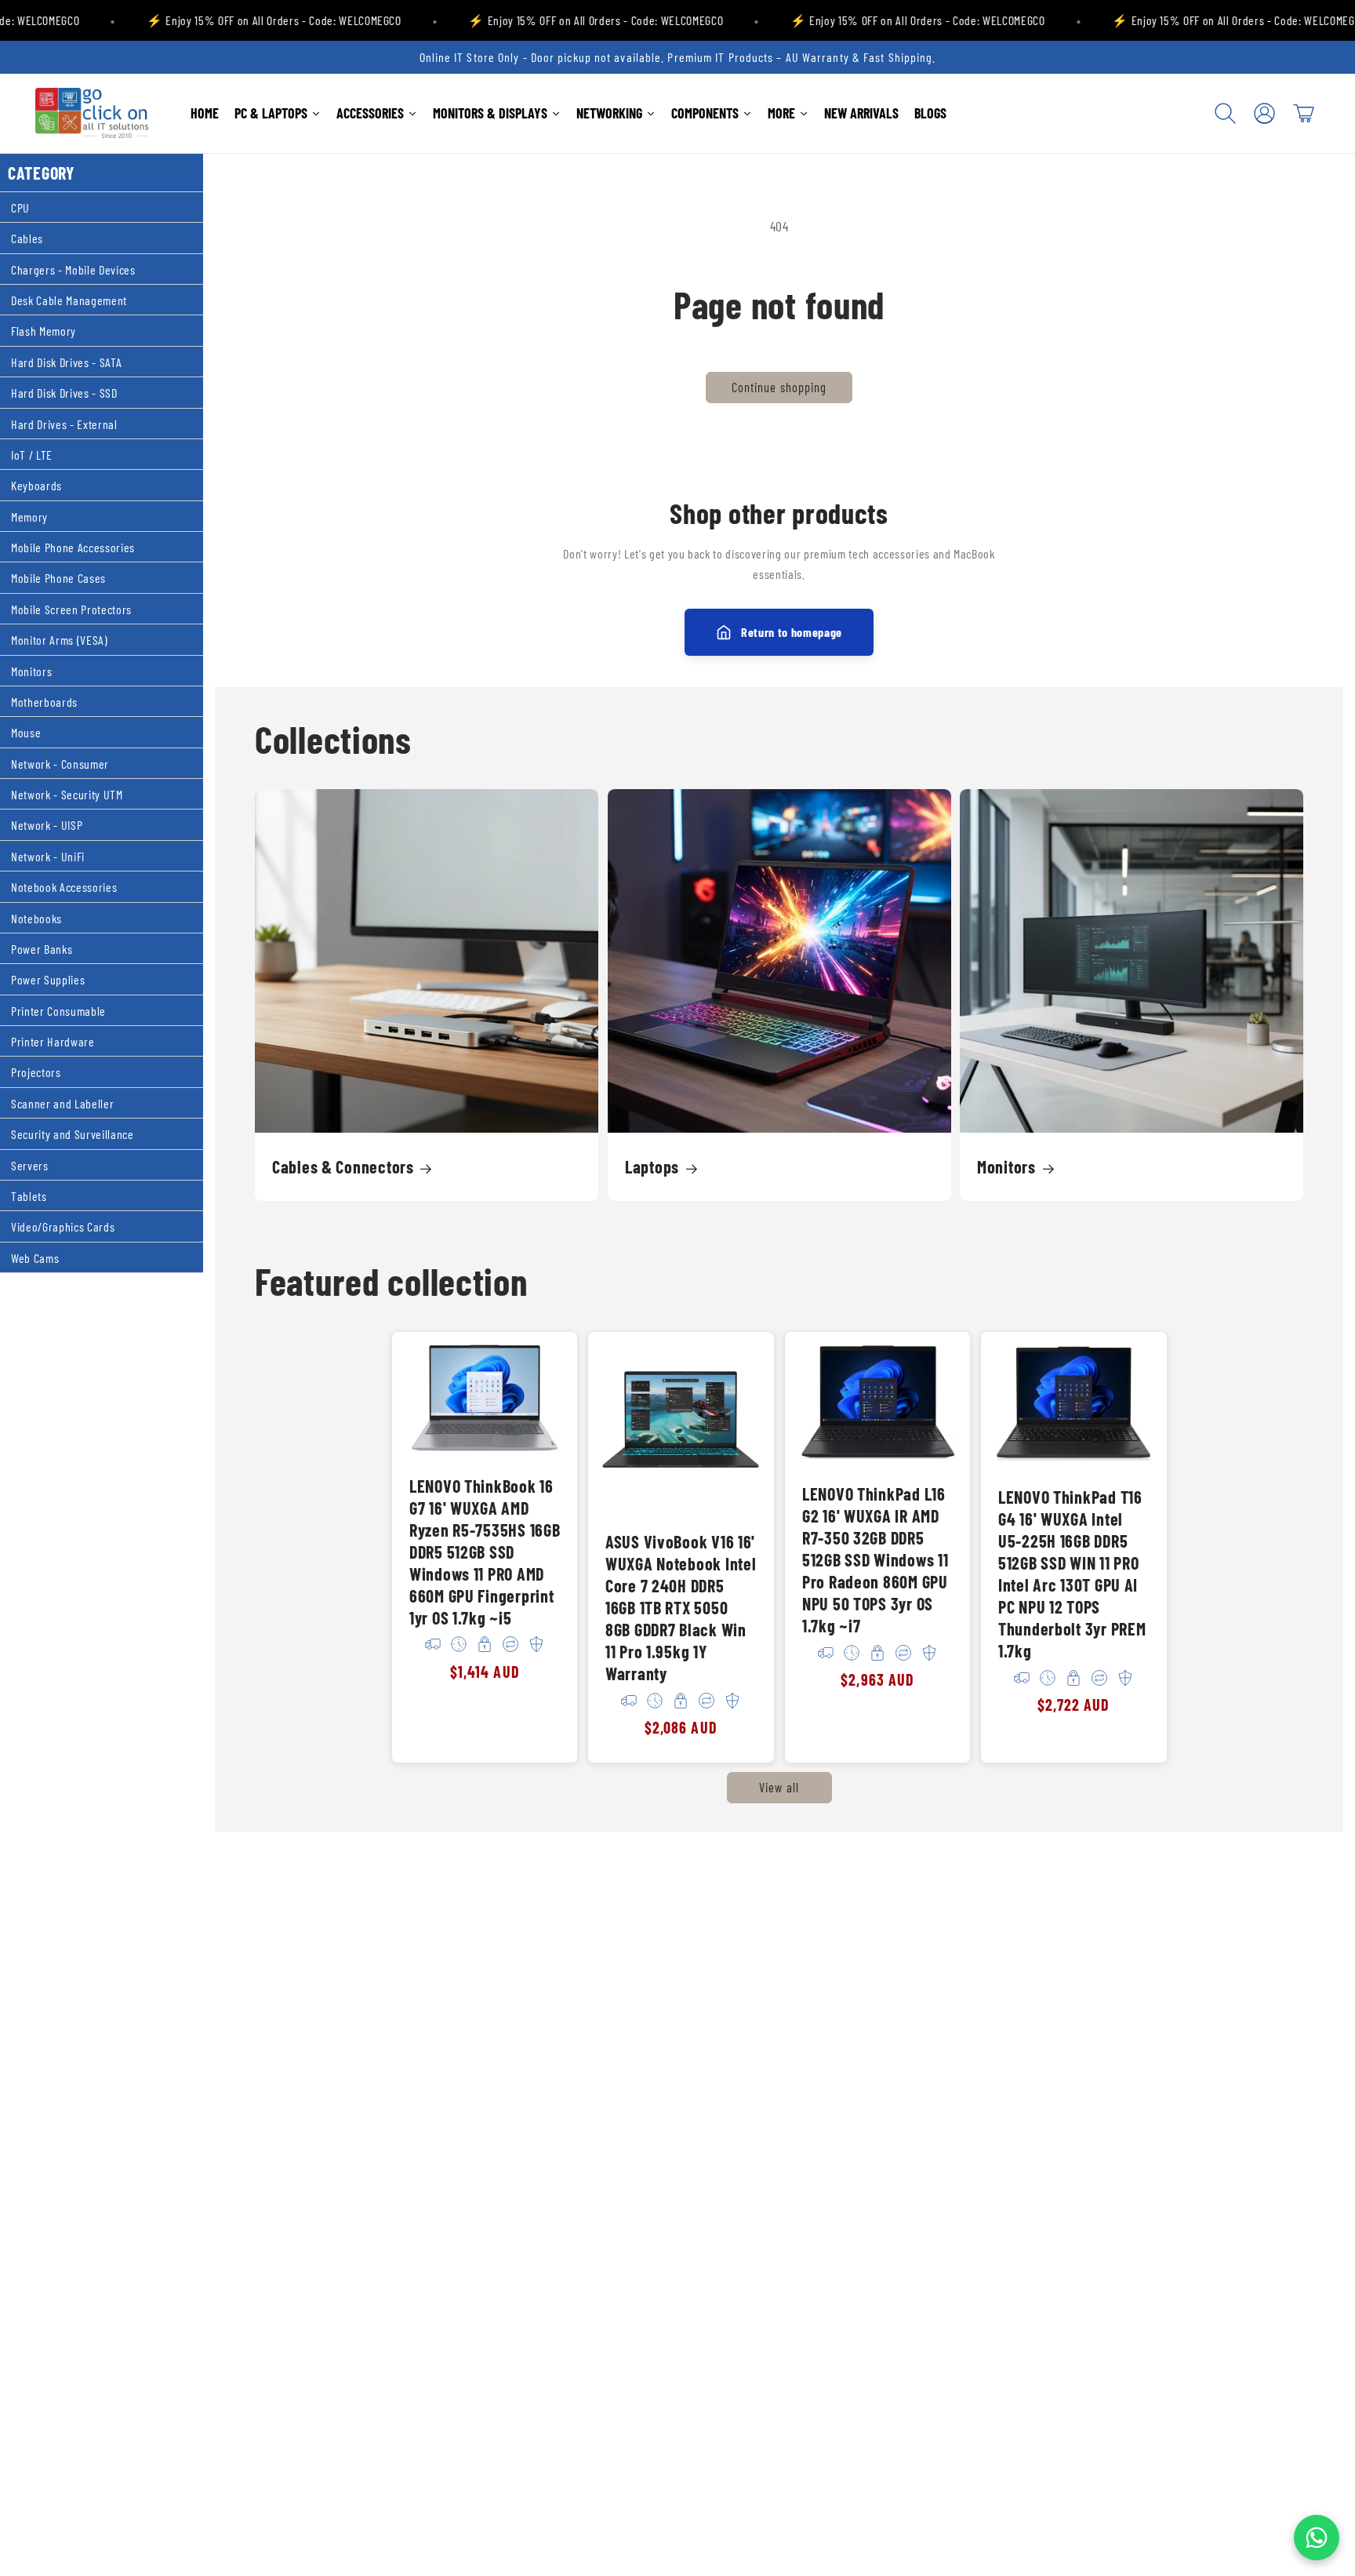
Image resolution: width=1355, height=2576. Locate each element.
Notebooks (36, 917)
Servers (30, 1164)
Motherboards (44, 702)
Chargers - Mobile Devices (73, 269)
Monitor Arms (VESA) (60, 640)
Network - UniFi (48, 855)
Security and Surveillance (73, 1134)
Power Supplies (48, 979)
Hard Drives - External (64, 423)
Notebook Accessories (64, 887)
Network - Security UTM (67, 794)
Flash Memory (44, 331)
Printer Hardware (53, 1041)
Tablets (29, 1196)
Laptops (652, 1166)
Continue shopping (779, 387)
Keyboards (36, 485)
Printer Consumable (58, 1010)
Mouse (26, 732)
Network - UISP (47, 825)
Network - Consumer (60, 763)
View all (779, 1788)
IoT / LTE (32, 455)
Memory (29, 516)
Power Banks (42, 949)
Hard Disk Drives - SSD (64, 393)
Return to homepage (792, 632)
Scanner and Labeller (62, 1102)
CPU (20, 207)
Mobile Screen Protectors (71, 608)
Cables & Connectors (343, 1166)
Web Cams (35, 1257)
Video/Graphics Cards (63, 1226)
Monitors (31, 670)
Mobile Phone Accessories (73, 547)
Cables (27, 238)
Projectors (36, 1072)
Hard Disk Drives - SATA (66, 361)
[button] (1226, 113)
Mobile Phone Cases (58, 578)
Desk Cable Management (69, 300)
